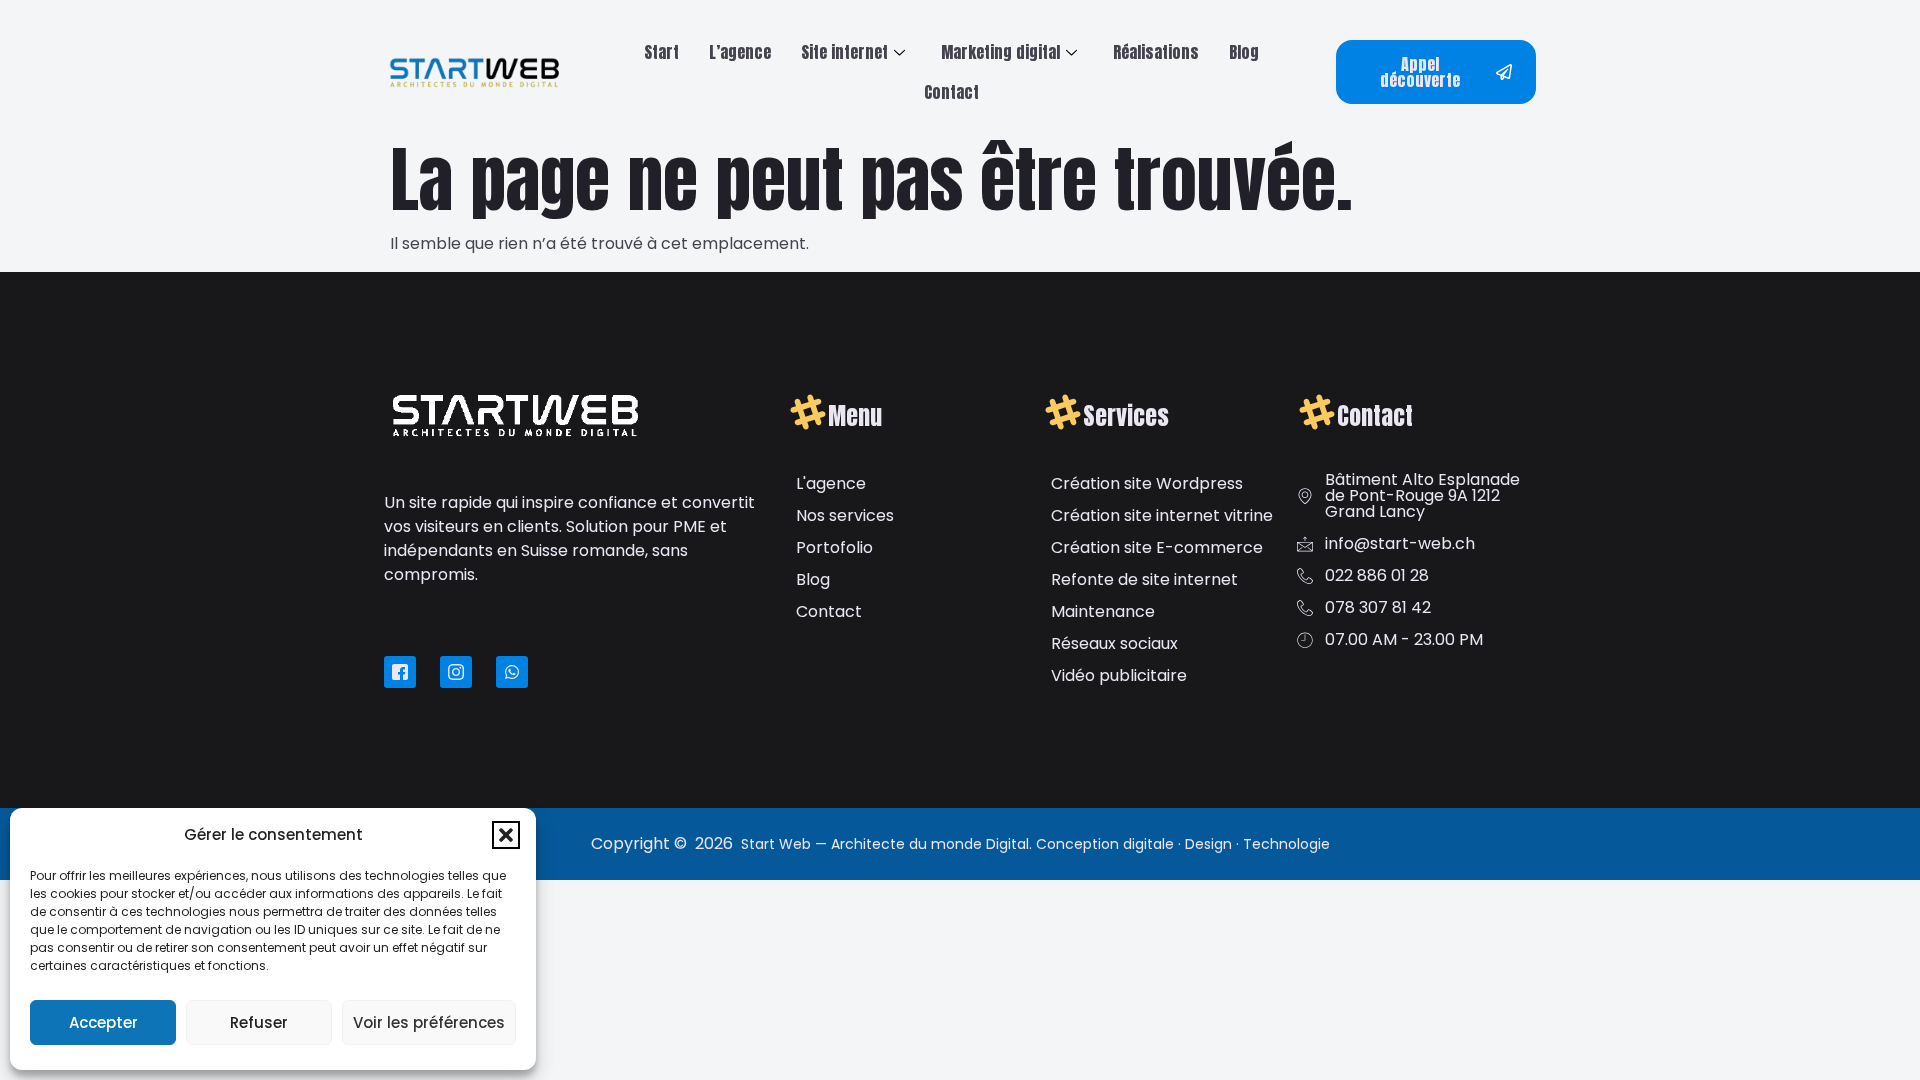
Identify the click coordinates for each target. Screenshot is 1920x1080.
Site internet (844, 52)
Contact (951, 92)
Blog (1244, 52)
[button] (506, 835)
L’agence (740, 52)
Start (661, 52)
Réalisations (1156, 52)
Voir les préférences (429, 1022)
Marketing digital (1000, 52)
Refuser (259, 1022)
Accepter (103, 1022)
